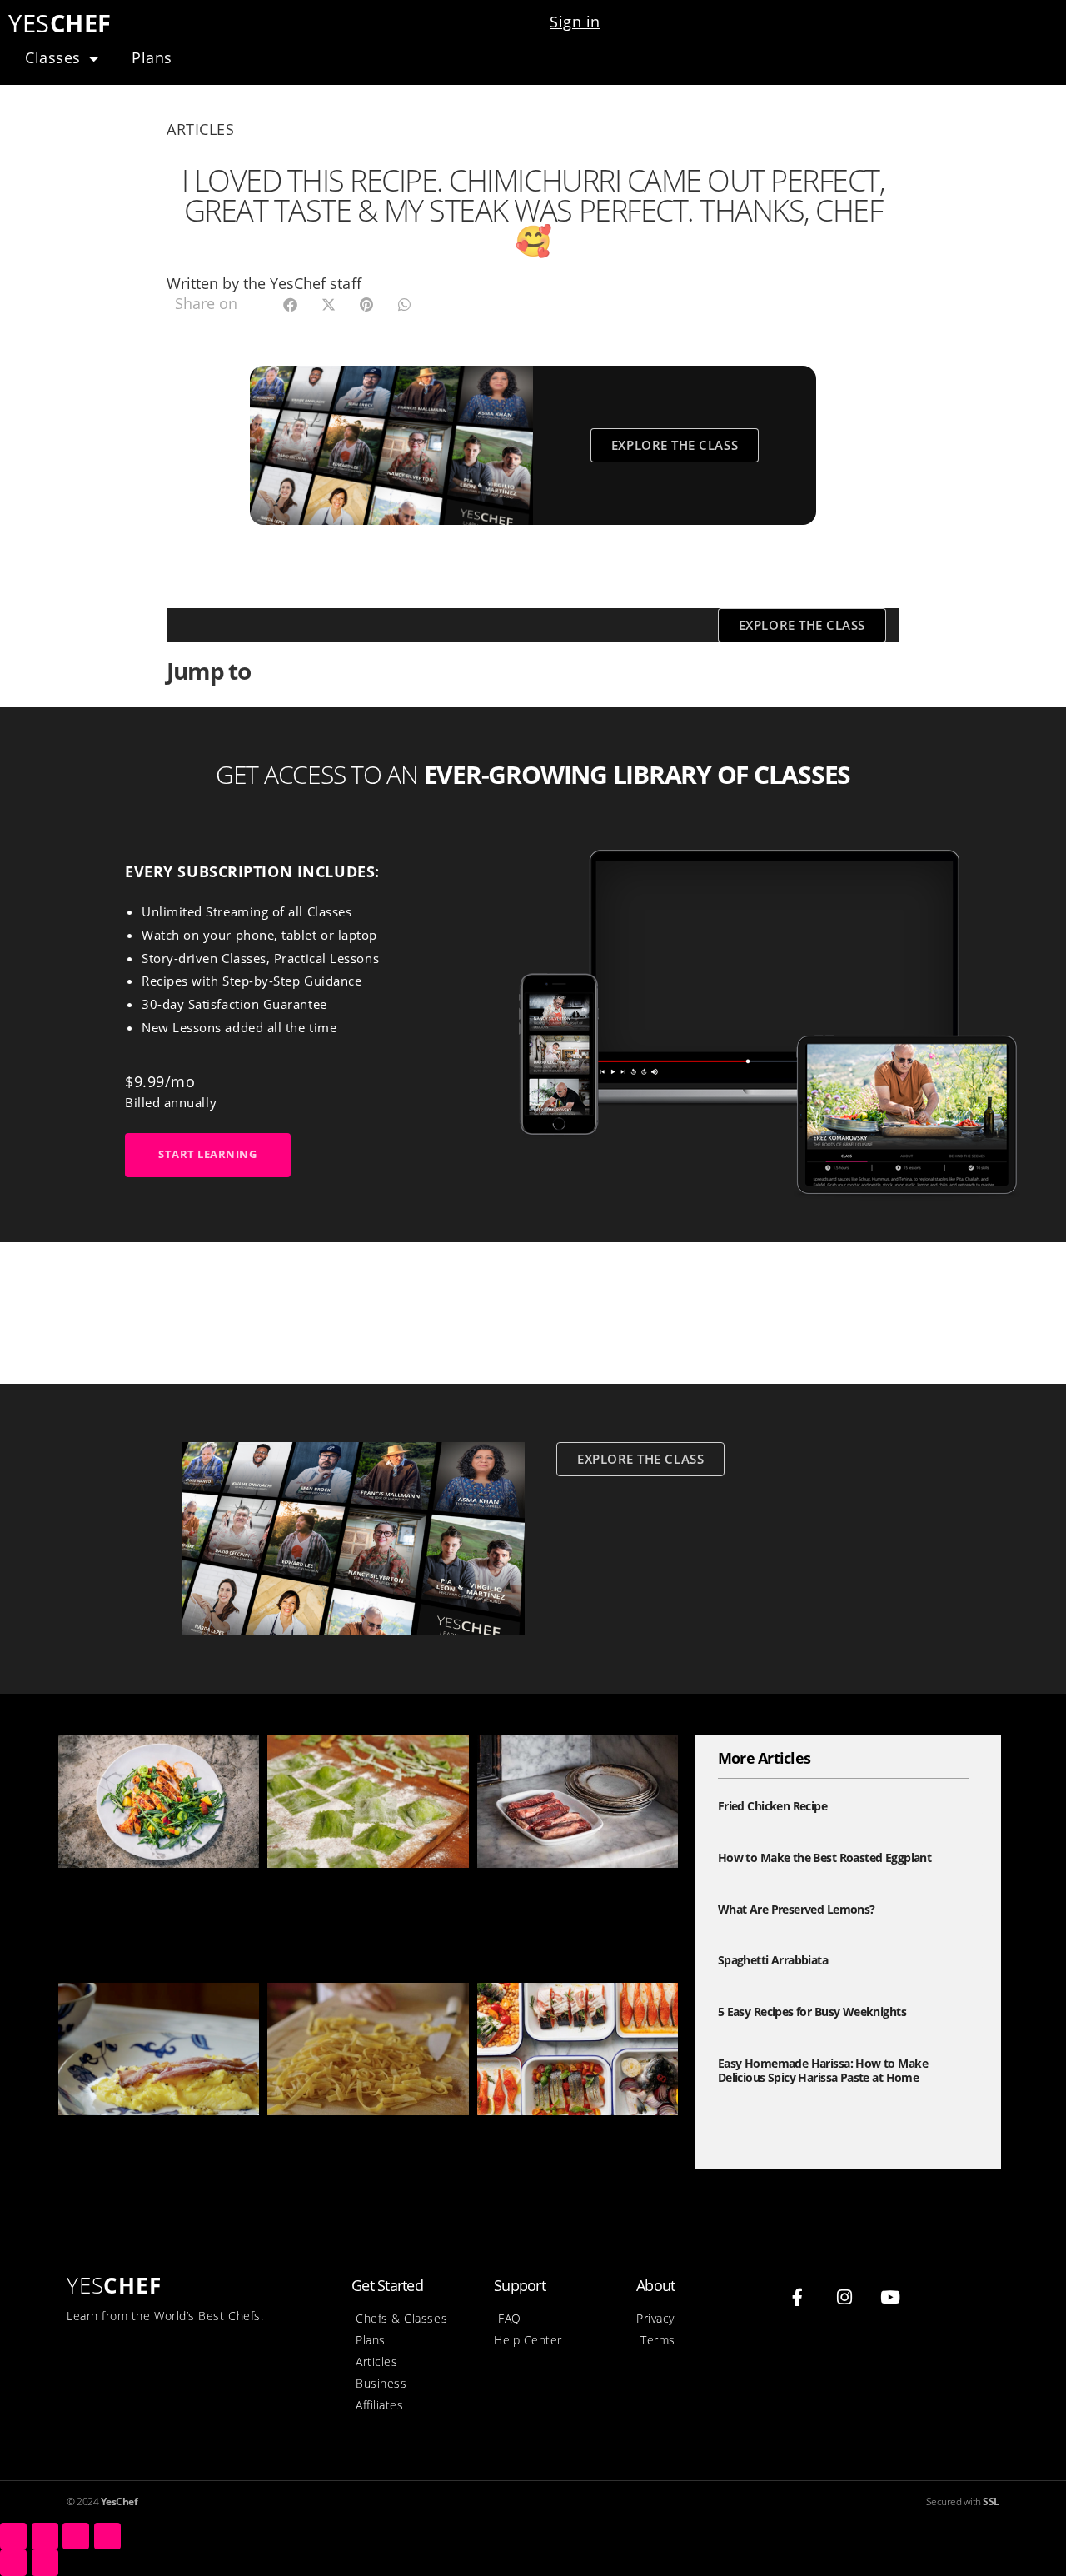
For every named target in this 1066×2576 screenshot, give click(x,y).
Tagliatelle (304, 2141)
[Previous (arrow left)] (13, 2563)
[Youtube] (890, 2297)
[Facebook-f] (798, 2297)
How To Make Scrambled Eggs (144, 2151)
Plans (152, 57)
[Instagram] (844, 2297)
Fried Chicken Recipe (772, 1806)
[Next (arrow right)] (45, 2563)
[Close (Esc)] (13, 2536)
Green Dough (313, 1894)
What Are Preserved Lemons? (797, 1909)
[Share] (45, 2536)
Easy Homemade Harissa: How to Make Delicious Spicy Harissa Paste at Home (157, 1912)
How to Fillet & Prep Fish (562, 2141)
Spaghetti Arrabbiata (773, 1960)
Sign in (575, 22)
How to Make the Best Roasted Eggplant (824, 1857)
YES (60, 23)
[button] (290, 305)
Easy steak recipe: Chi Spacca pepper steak (577, 1903)
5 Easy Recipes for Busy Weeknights (812, 2012)
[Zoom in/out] (107, 2536)
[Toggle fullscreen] (76, 2536)
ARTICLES (200, 129)
